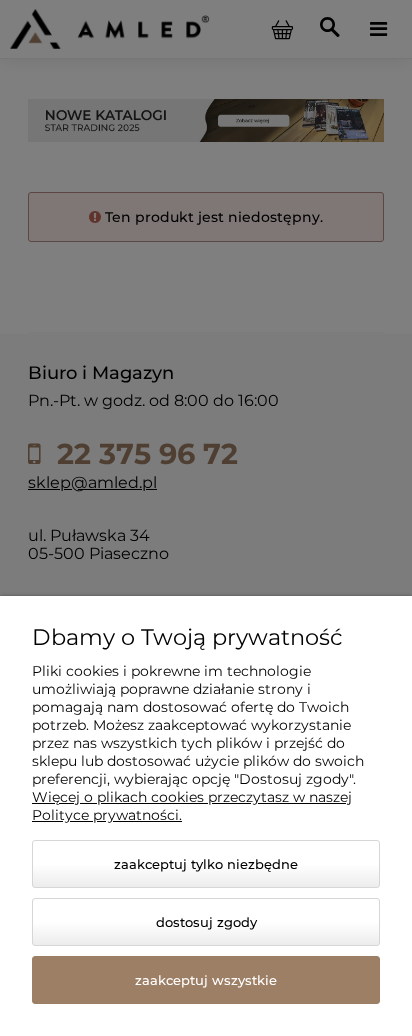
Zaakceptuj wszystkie (206, 980)
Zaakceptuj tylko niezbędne (206, 864)
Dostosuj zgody (206, 922)
